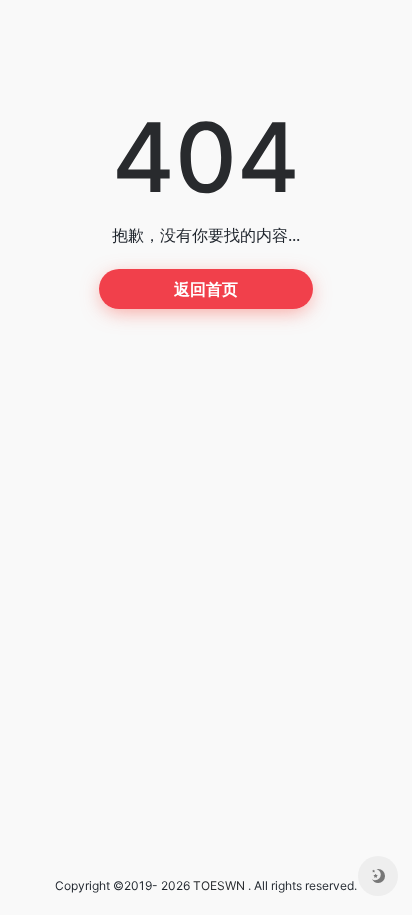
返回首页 (206, 289)
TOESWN (219, 885)
